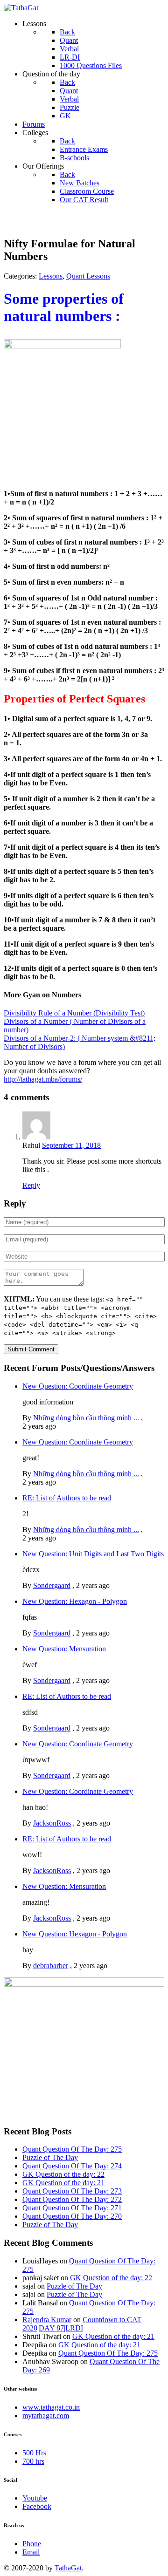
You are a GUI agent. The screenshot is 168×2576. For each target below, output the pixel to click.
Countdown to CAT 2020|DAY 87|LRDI (82, 2324)
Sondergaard (52, 1585)
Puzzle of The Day (50, 2157)
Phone (32, 2544)
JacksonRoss (52, 1823)
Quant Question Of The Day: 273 (72, 2191)
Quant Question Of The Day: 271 (72, 2208)
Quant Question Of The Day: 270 (72, 2216)
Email (31, 2552)
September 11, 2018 (71, 1145)
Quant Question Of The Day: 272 (72, 2199)
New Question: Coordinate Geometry (78, 1386)
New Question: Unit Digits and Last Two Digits (93, 1554)
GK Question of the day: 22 (63, 2174)
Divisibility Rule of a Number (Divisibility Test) (74, 1013)
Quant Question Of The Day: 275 (72, 2149)
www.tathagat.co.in (51, 2407)
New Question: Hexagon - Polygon (75, 1601)
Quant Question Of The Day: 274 (72, 2166)
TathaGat (68, 2568)
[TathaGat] (21, 8)
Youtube (35, 2498)
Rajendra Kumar (47, 2320)
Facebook (37, 2506)
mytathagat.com (46, 2416)
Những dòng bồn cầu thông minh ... (86, 1418)
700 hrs (33, 2461)
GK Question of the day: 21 (63, 2183)
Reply (31, 1185)
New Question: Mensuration (64, 1649)
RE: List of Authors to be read (67, 1498)
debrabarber (51, 1966)
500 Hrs (34, 2453)
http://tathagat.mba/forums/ (43, 1079)
